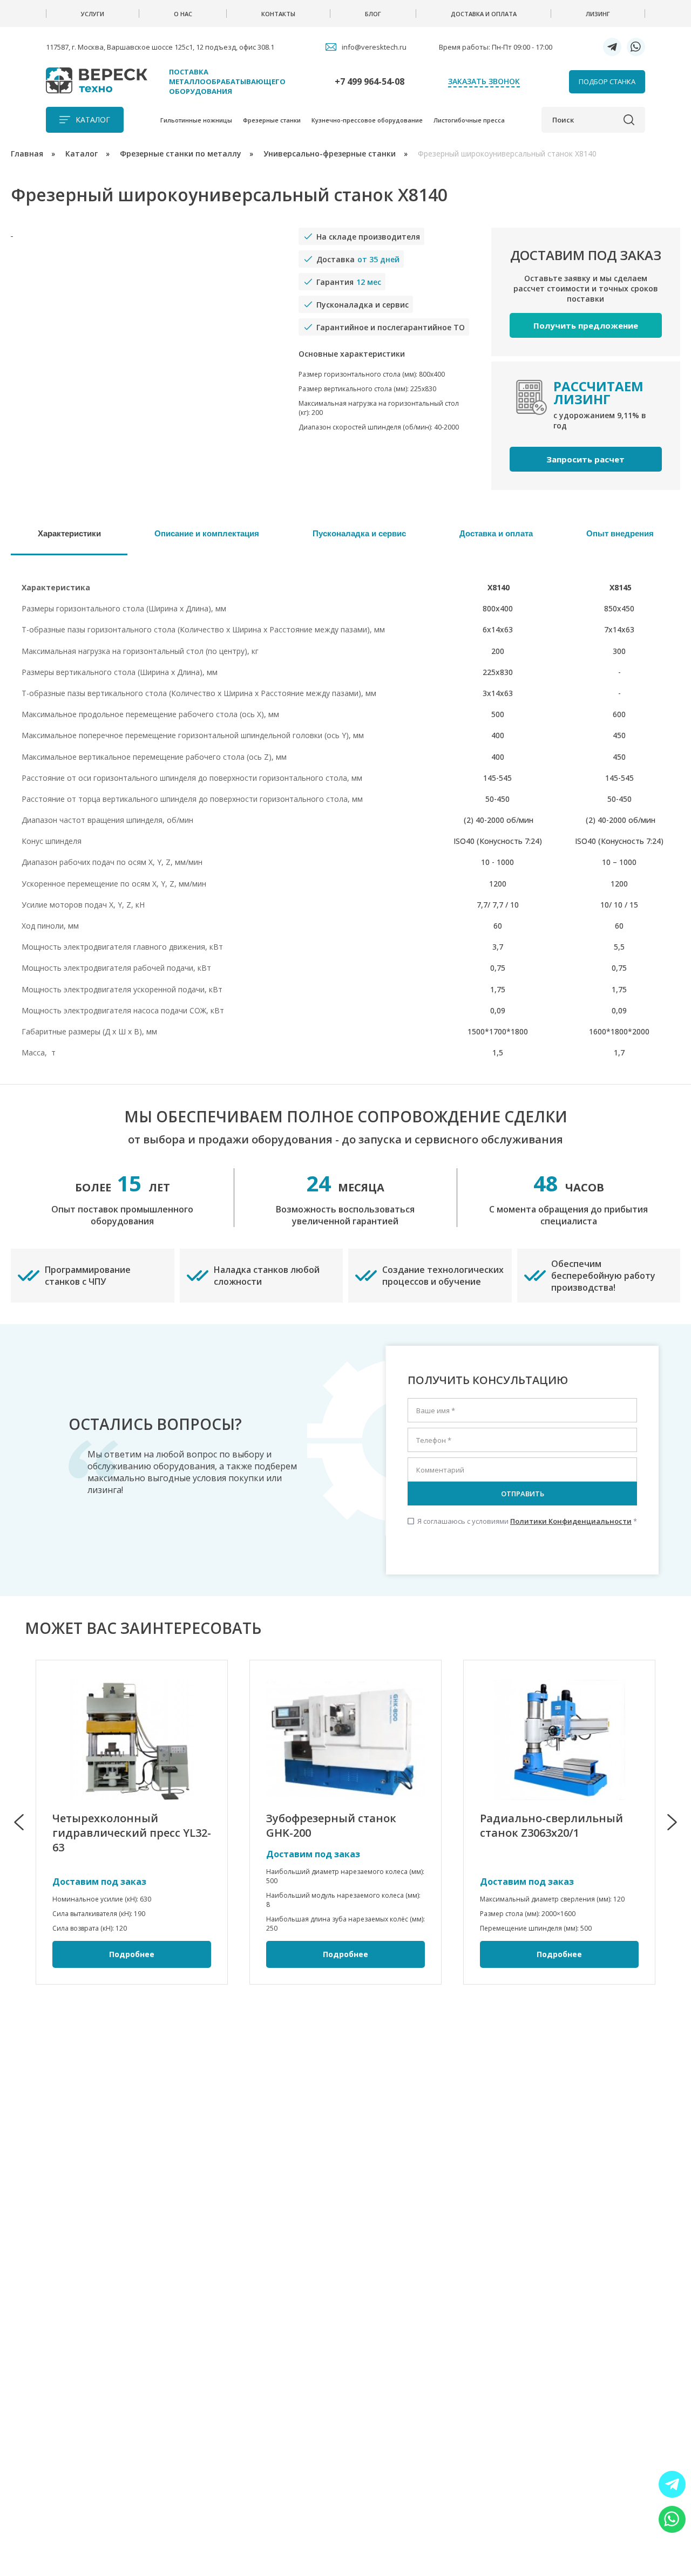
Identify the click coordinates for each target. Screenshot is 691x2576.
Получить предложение (586, 325)
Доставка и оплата (484, 14)
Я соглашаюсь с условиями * (522, 1521)
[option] (132, 1822)
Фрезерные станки (272, 120)
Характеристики (69, 533)
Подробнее (132, 1954)
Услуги (93, 14)
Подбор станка (607, 81)
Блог (373, 14)
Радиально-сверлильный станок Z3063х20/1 (551, 1825)
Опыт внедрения (620, 533)
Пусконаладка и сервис (359, 533)
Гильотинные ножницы (196, 120)
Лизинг (598, 14)
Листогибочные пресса (469, 120)
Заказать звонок (484, 81)
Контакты (278, 14)
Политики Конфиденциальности (571, 1521)
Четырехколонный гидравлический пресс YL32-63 (132, 1833)
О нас (183, 14)
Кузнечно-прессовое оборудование (367, 120)
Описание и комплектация (207, 533)
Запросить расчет (585, 459)
